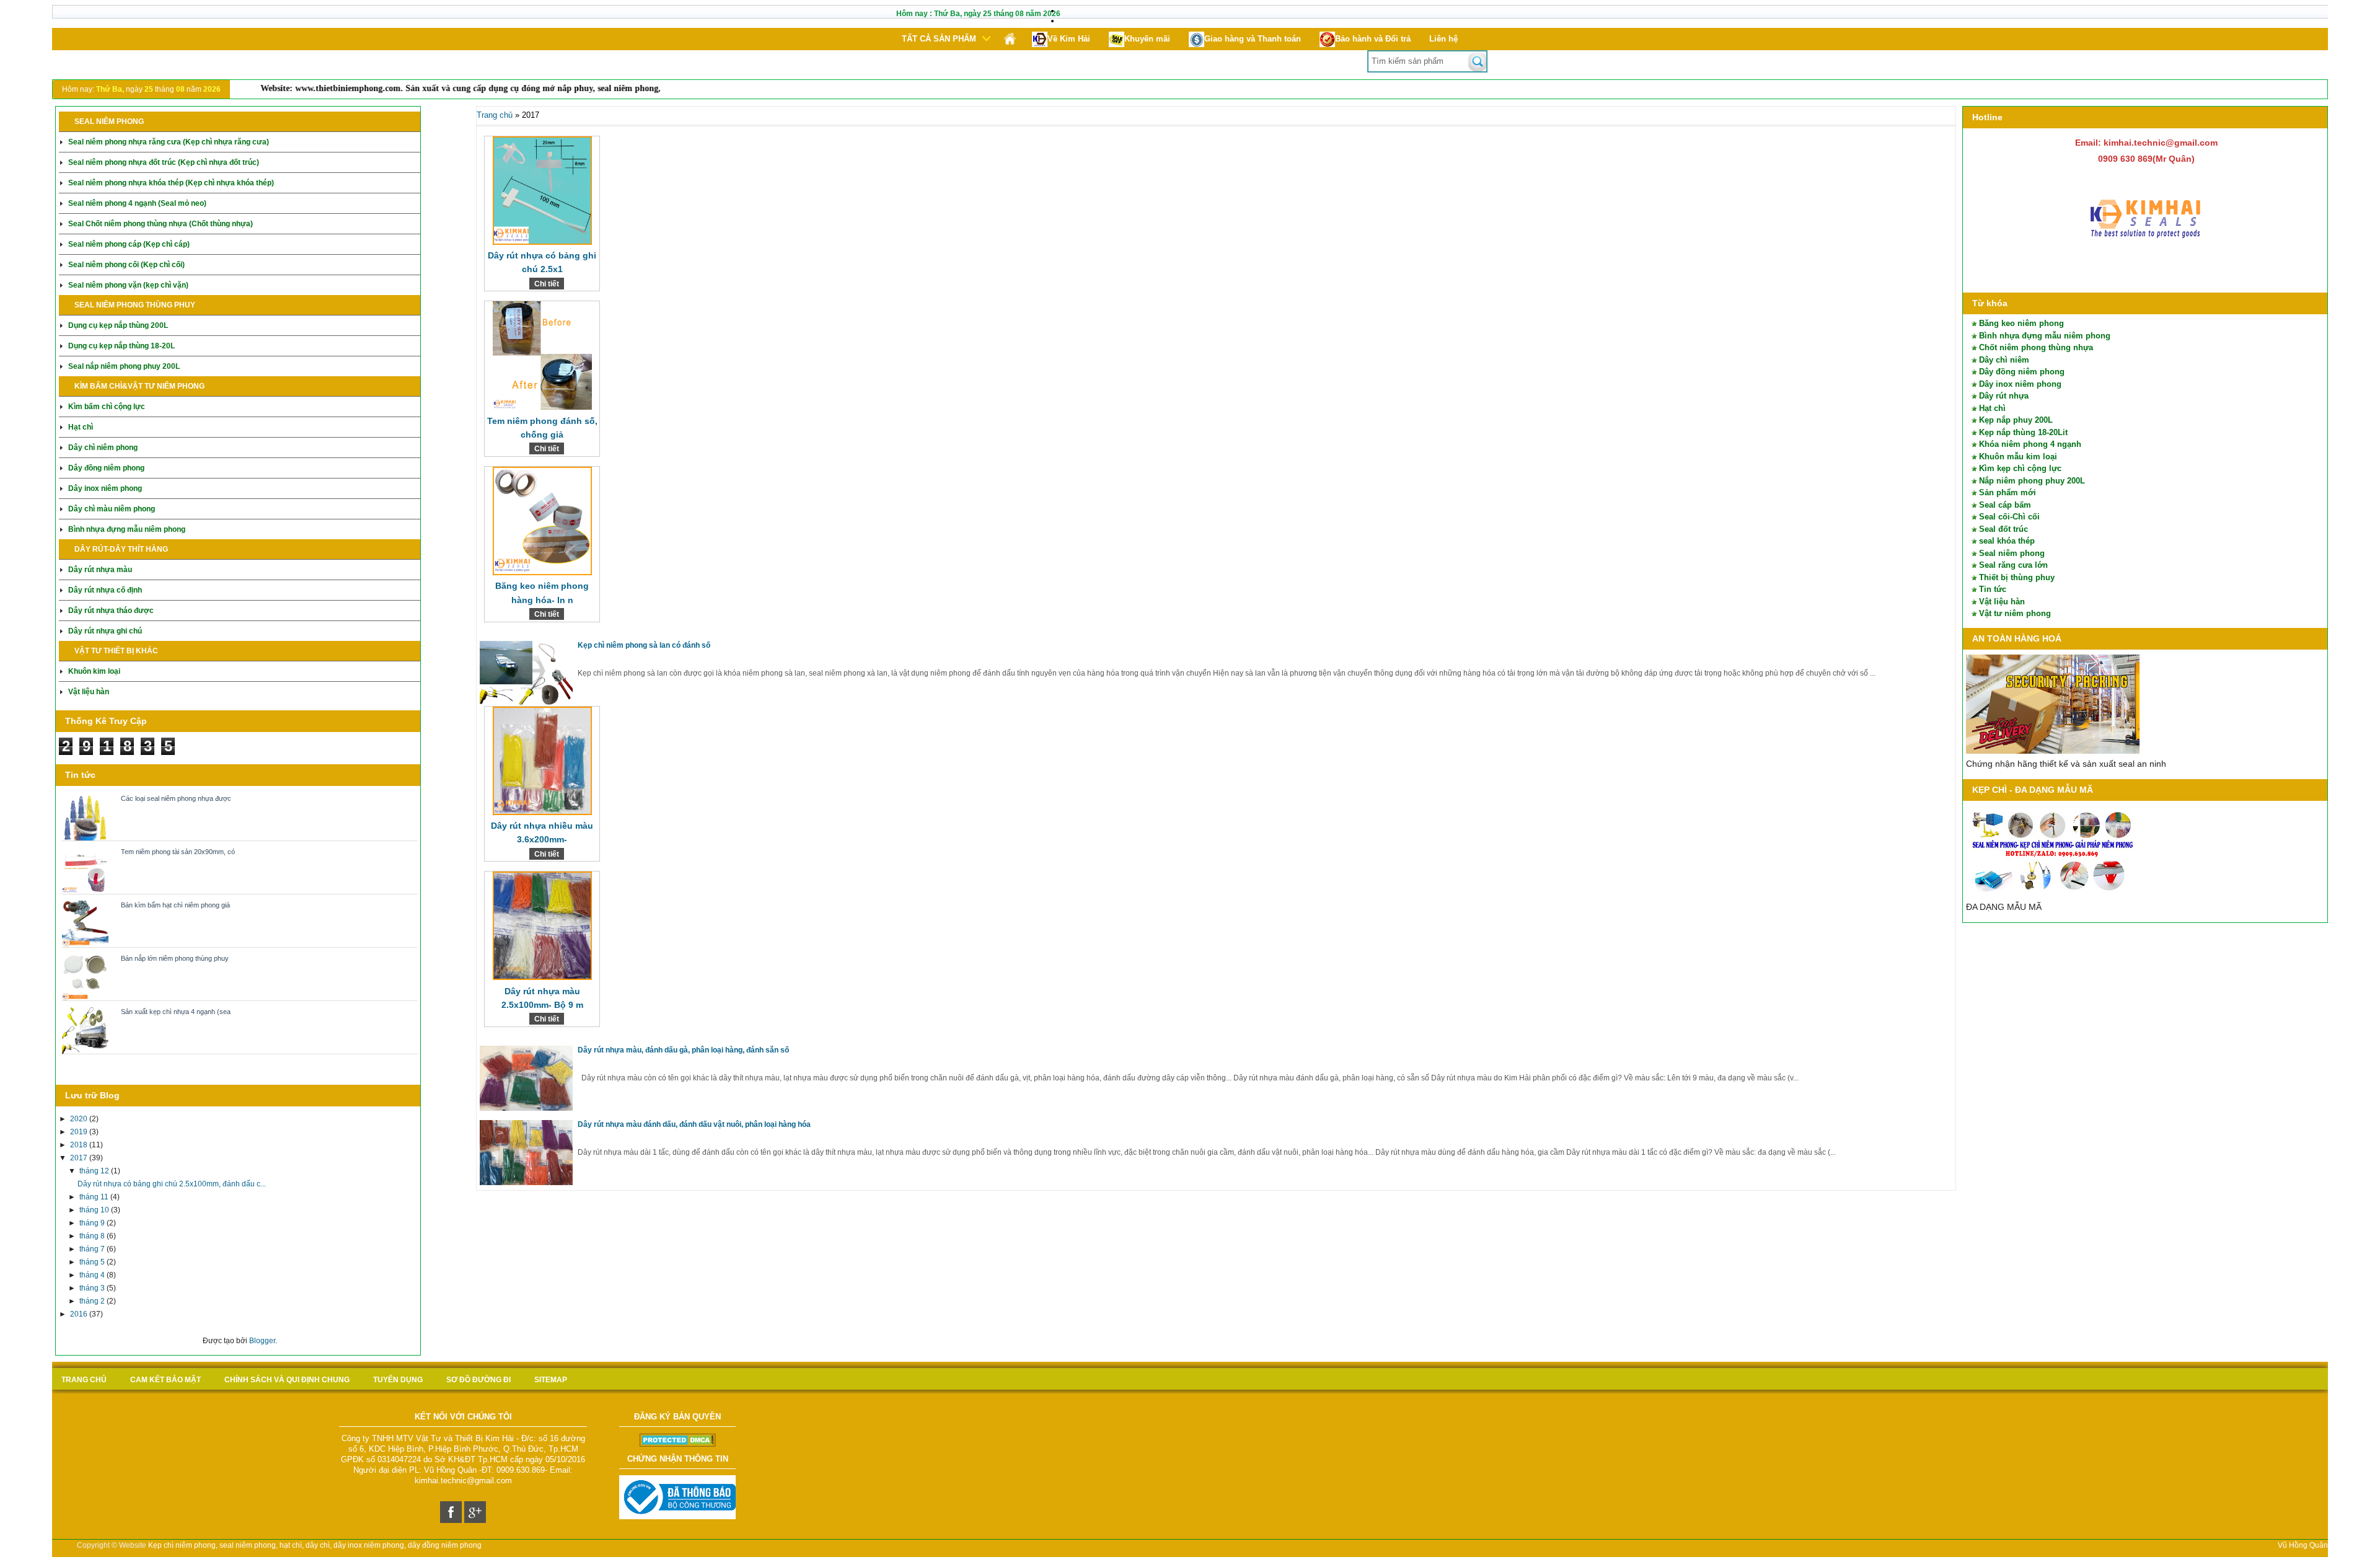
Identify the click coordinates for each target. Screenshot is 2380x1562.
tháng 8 (93, 1236)
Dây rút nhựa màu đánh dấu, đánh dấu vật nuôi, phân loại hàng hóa (694, 1124)
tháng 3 (93, 1288)
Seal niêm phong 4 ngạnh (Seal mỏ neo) (137, 203)
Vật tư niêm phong (2015, 613)
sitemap (551, 1380)
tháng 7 (93, 1249)
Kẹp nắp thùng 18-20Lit (2023, 432)
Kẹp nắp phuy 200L (2016, 420)
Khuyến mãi (1147, 39)
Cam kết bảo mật (165, 1380)
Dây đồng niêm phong (106, 468)
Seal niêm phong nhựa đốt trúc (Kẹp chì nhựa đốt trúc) (164, 162)
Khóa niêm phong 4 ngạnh (2030, 444)
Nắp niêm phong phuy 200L (2032, 481)
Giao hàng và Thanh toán (1253, 39)
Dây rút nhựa (2004, 396)
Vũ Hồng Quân (2303, 1545)
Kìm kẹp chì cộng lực (2020, 468)
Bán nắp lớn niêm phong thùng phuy (175, 958)
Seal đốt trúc (2003, 529)
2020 (80, 1119)
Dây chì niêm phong (103, 448)
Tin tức (1993, 589)
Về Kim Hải (1069, 39)
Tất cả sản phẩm (939, 39)
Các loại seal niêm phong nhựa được (176, 798)
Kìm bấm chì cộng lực (107, 407)
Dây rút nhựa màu (100, 570)
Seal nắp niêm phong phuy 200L (124, 366)
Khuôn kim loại (94, 671)
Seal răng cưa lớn (2013, 565)
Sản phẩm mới (2008, 492)
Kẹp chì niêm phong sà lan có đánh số (644, 645)
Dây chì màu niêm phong (112, 509)
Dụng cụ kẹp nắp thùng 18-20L (121, 346)
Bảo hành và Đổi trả (1373, 39)
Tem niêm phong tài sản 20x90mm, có (178, 852)
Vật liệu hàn (89, 692)
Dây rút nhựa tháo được (111, 611)
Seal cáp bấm (2005, 505)
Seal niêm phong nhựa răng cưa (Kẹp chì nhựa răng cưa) (169, 142)
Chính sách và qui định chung (287, 1380)
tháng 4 (93, 1275)
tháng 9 (93, 1223)
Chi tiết (547, 284)
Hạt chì (81, 427)
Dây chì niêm (2004, 360)
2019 (80, 1132)
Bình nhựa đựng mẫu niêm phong (127, 529)
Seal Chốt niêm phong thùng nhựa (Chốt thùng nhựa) (161, 224)
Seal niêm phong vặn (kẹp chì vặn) (128, 285)
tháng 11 (95, 1197)
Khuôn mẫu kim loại (2018, 457)
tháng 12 (95, 1171)
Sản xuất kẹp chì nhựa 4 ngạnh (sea (176, 1012)
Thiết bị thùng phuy (2017, 577)
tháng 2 (93, 1301)
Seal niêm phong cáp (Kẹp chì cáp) (129, 244)
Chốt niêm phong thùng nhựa (2036, 347)
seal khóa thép (2007, 541)
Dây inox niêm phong (105, 488)
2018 (80, 1145)
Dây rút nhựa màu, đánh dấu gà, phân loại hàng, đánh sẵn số (683, 1050)
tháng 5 (93, 1262)
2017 (80, 1158)
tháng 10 (95, 1210)
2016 (80, 1314)
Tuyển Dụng (398, 1380)
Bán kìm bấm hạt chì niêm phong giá (175, 905)
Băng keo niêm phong (2021, 323)
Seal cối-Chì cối (2009, 517)
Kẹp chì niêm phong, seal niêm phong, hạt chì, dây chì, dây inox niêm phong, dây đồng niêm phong (315, 1545)
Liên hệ (1443, 39)
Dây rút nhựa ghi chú (105, 631)
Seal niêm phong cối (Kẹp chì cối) (126, 265)
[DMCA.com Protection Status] (678, 1444)
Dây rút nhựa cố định (105, 590)
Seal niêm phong (2012, 553)
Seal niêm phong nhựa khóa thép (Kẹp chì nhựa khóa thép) (171, 183)
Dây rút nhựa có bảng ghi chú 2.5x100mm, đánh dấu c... (172, 1184)
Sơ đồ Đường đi (478, 1380)
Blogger (262, 1341)
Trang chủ (495, 115)
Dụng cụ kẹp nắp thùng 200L (118, 325)
